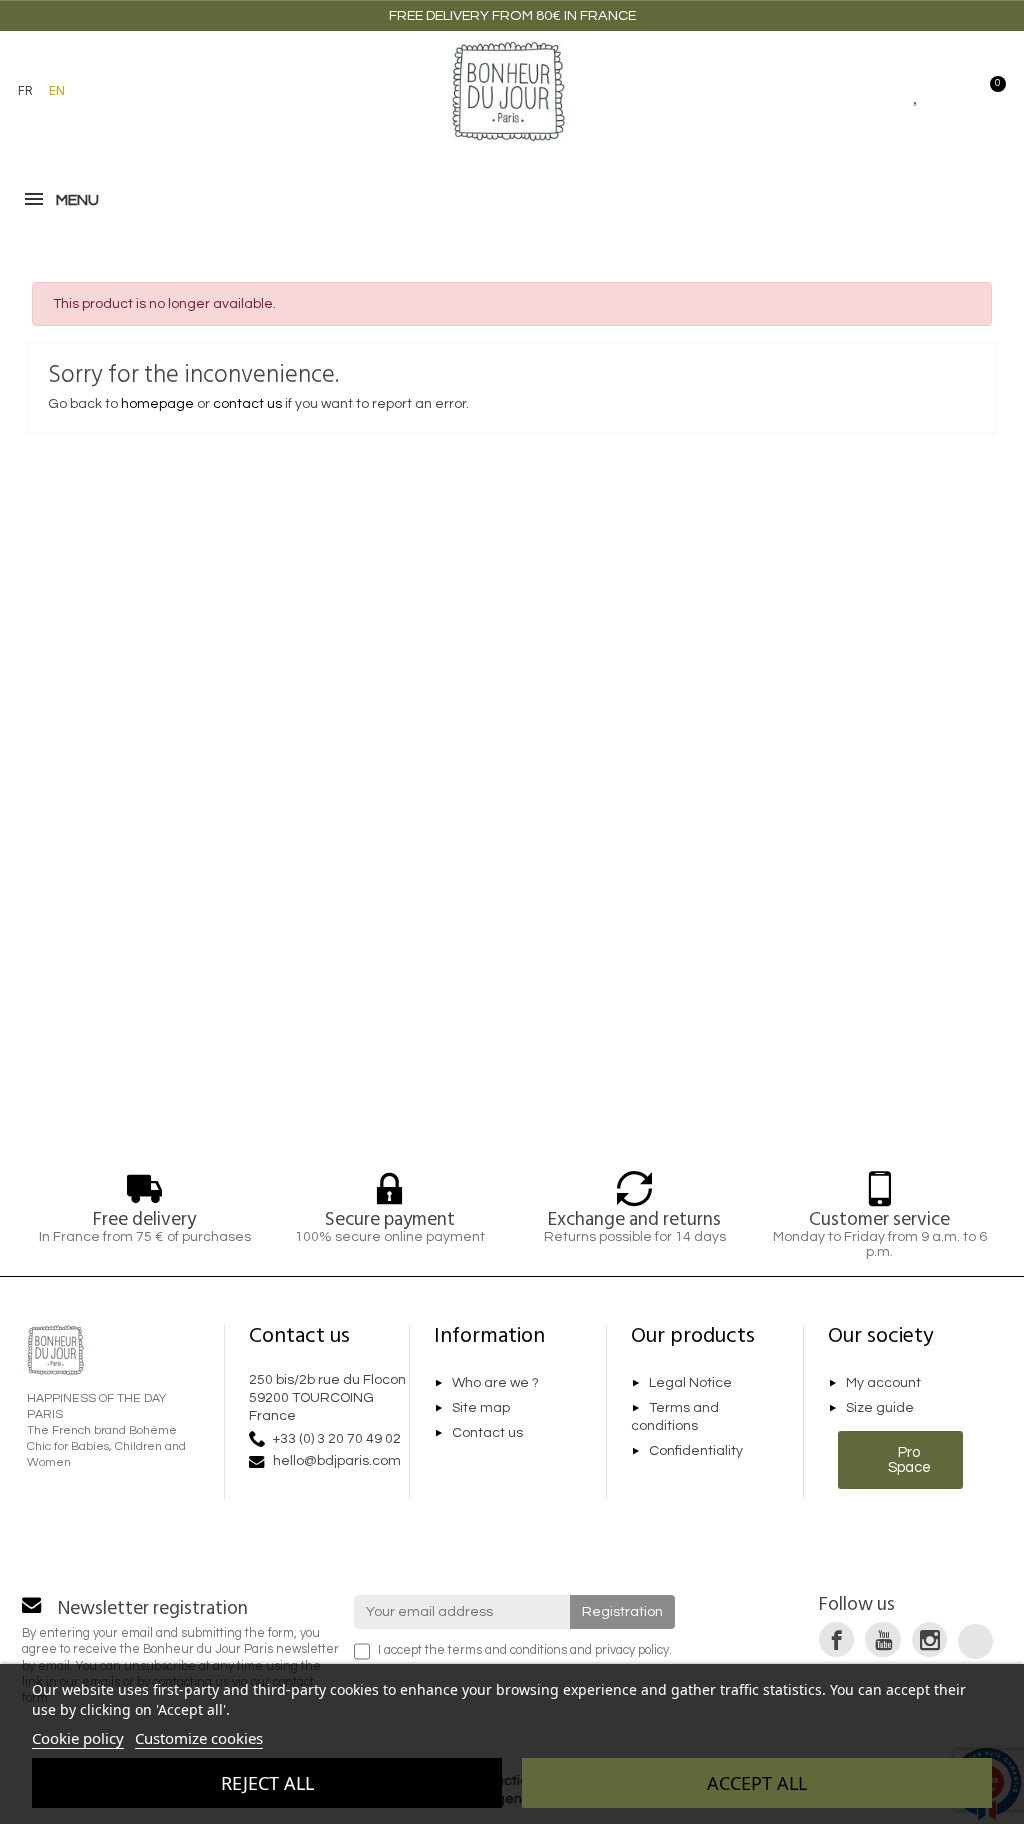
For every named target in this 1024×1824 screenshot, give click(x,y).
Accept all (757, 1783)
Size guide (880, 1408)
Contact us (487, 1433)
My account (883, 1384)
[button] (105, 91)
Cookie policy (78, 1738)
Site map (481, 1408)
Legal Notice (690, 1384)
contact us (247, 404)
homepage (157, 404)
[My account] (952, 91)
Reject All (267, 1783)
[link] (836, 1639)
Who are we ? (495, 1384)
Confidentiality (696, 1451)
